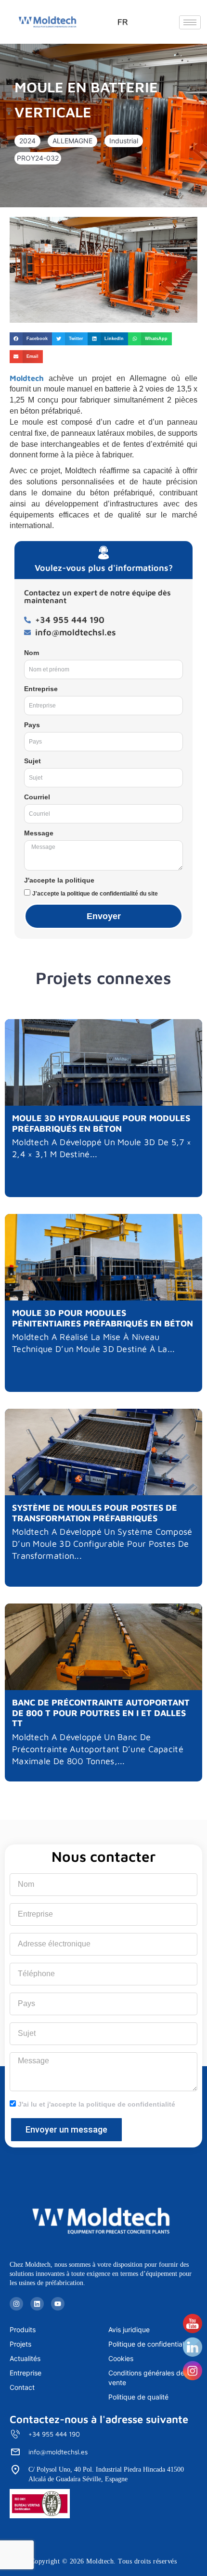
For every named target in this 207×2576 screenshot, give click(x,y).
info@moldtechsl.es (58, 2452)
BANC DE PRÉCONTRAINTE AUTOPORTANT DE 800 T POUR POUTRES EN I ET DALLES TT (101, 1713)
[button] (27, 141)
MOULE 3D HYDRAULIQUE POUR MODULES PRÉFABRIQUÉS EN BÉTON (101, 1123)
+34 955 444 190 (54, 2434)
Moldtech (27, 378)
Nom (32, 653)
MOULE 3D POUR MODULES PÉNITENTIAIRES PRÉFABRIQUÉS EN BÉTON (103, 1318)
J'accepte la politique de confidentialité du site (95, 894)
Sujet (32, 761)
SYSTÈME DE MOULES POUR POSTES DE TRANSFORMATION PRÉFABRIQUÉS (95, 1513)
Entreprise (41, 689)
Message (39, 833)
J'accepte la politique (59, 880)
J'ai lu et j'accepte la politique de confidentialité (97, 2104)
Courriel (37, 797)
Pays (32, 725)
